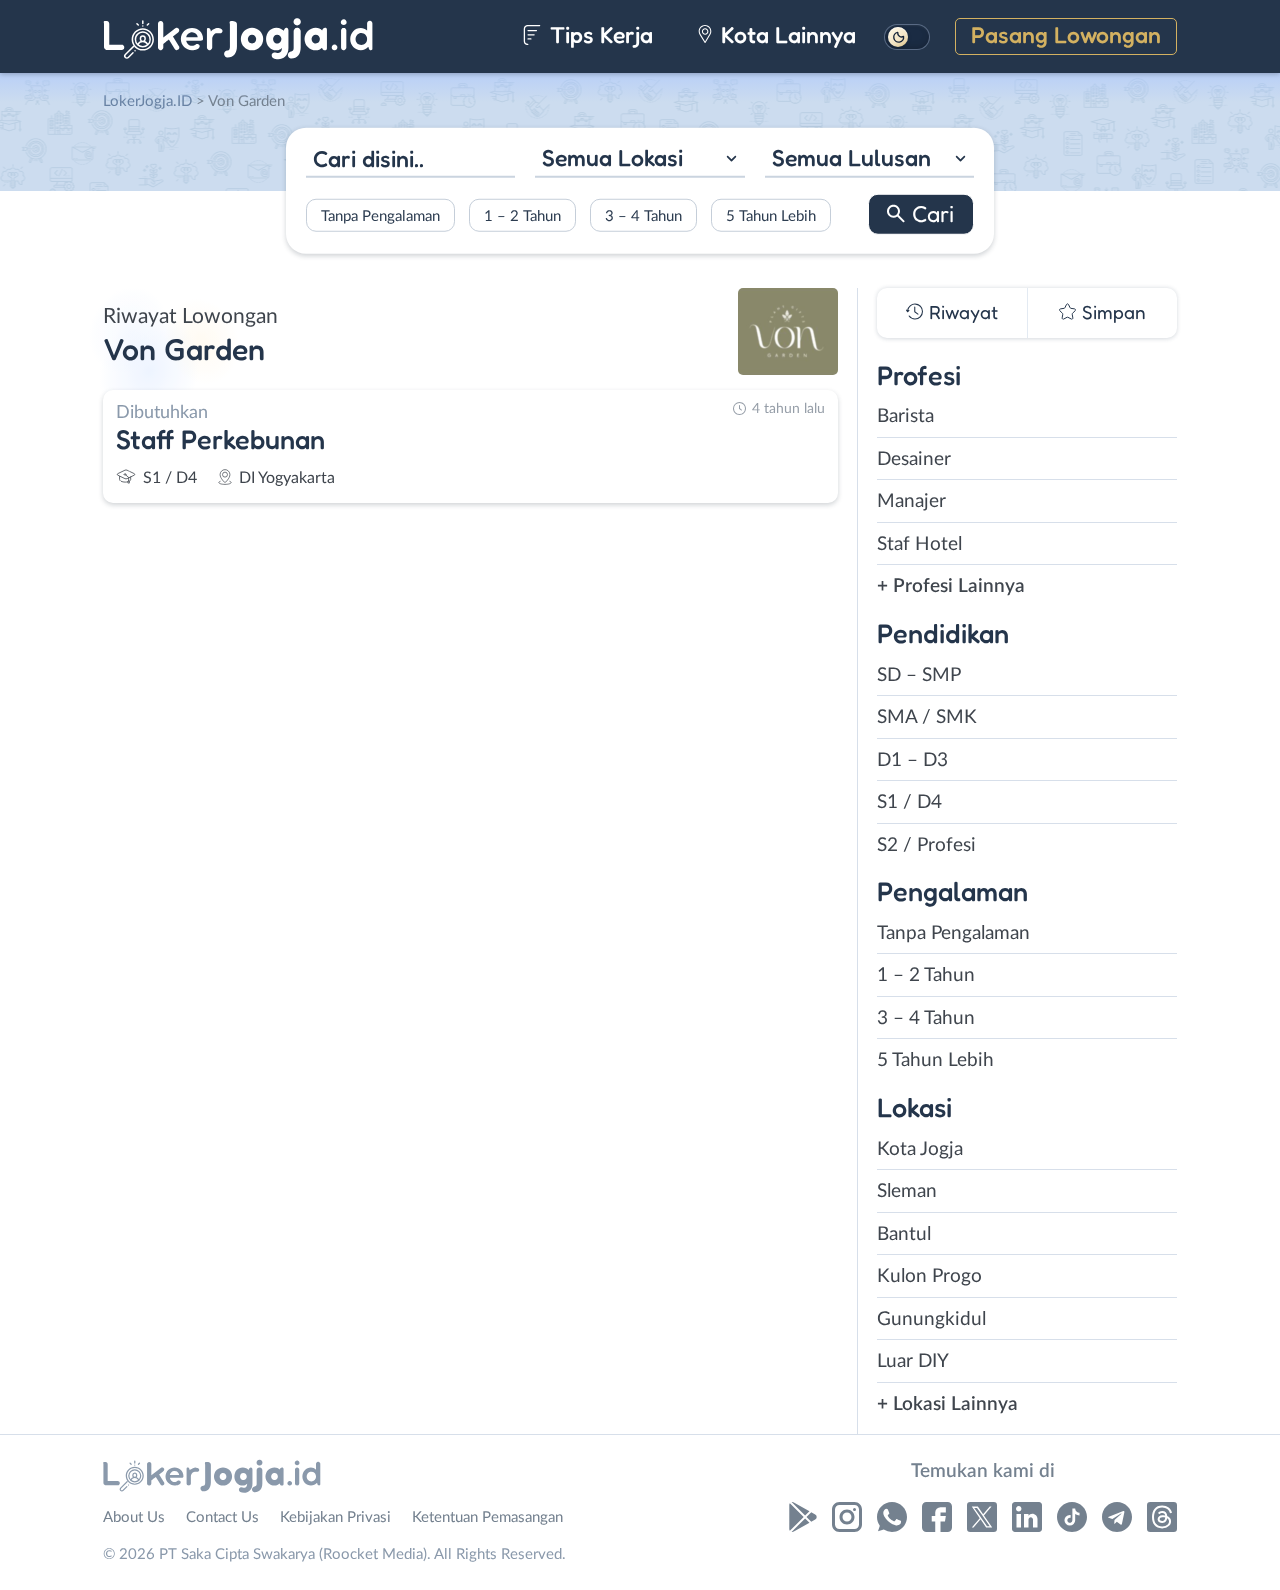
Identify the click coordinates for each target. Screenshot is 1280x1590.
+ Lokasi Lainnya (947, 1404)
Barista (905, 416)
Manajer (911, 501)
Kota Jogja (920, 1149)
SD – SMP (919, 675)
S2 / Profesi (926, 845)
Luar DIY (913, 1361)
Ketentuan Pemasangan (487, 1517)
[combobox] (639, 160)
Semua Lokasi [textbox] (612, 157)
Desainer (914, 459)
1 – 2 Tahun (522, 215)
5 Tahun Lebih (771, 215)
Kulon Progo (929, 1276)
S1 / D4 (909, 802)
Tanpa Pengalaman (380, 215)
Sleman (907, 1191)
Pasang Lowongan (1066, 34)
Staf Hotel (919, 544)
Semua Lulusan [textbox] (851, 157)
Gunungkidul (931, 1319)
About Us (134, 1517)
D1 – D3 (912, 760)
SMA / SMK (927, 717)
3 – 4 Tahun (643, 215)
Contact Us (222, 1517)
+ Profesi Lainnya (951, 586)
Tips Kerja (598, 34)
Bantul (904, 1234)
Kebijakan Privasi (335, 1517)
